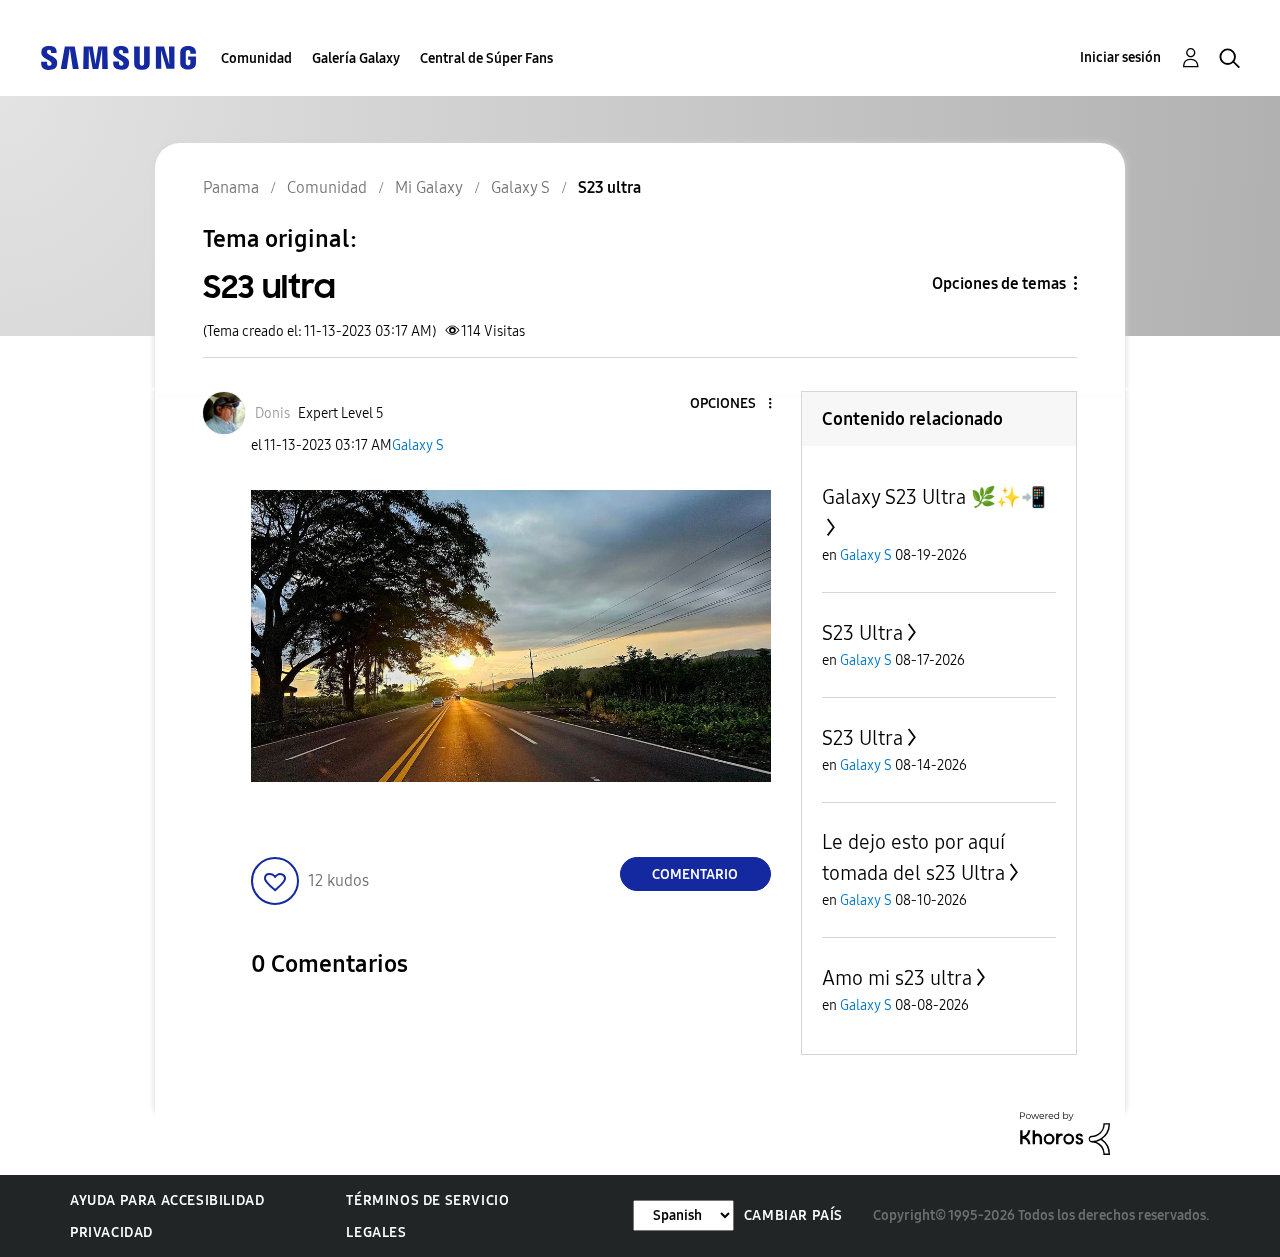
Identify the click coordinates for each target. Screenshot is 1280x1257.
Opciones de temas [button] (999, 283)
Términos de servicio (427, 1200)
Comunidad (256, 58)
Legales (376, 1232)
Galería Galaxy (356, 58)
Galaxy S (418, 445)
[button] (736, 404)
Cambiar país (793, 1215)
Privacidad (111, 1232)
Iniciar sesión (1120, 57)
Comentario (695, 874)
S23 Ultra (862, 633)
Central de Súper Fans (486, 58)
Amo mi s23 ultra (897, 978)
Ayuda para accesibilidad (167, 1200)
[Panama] (118, 56)
